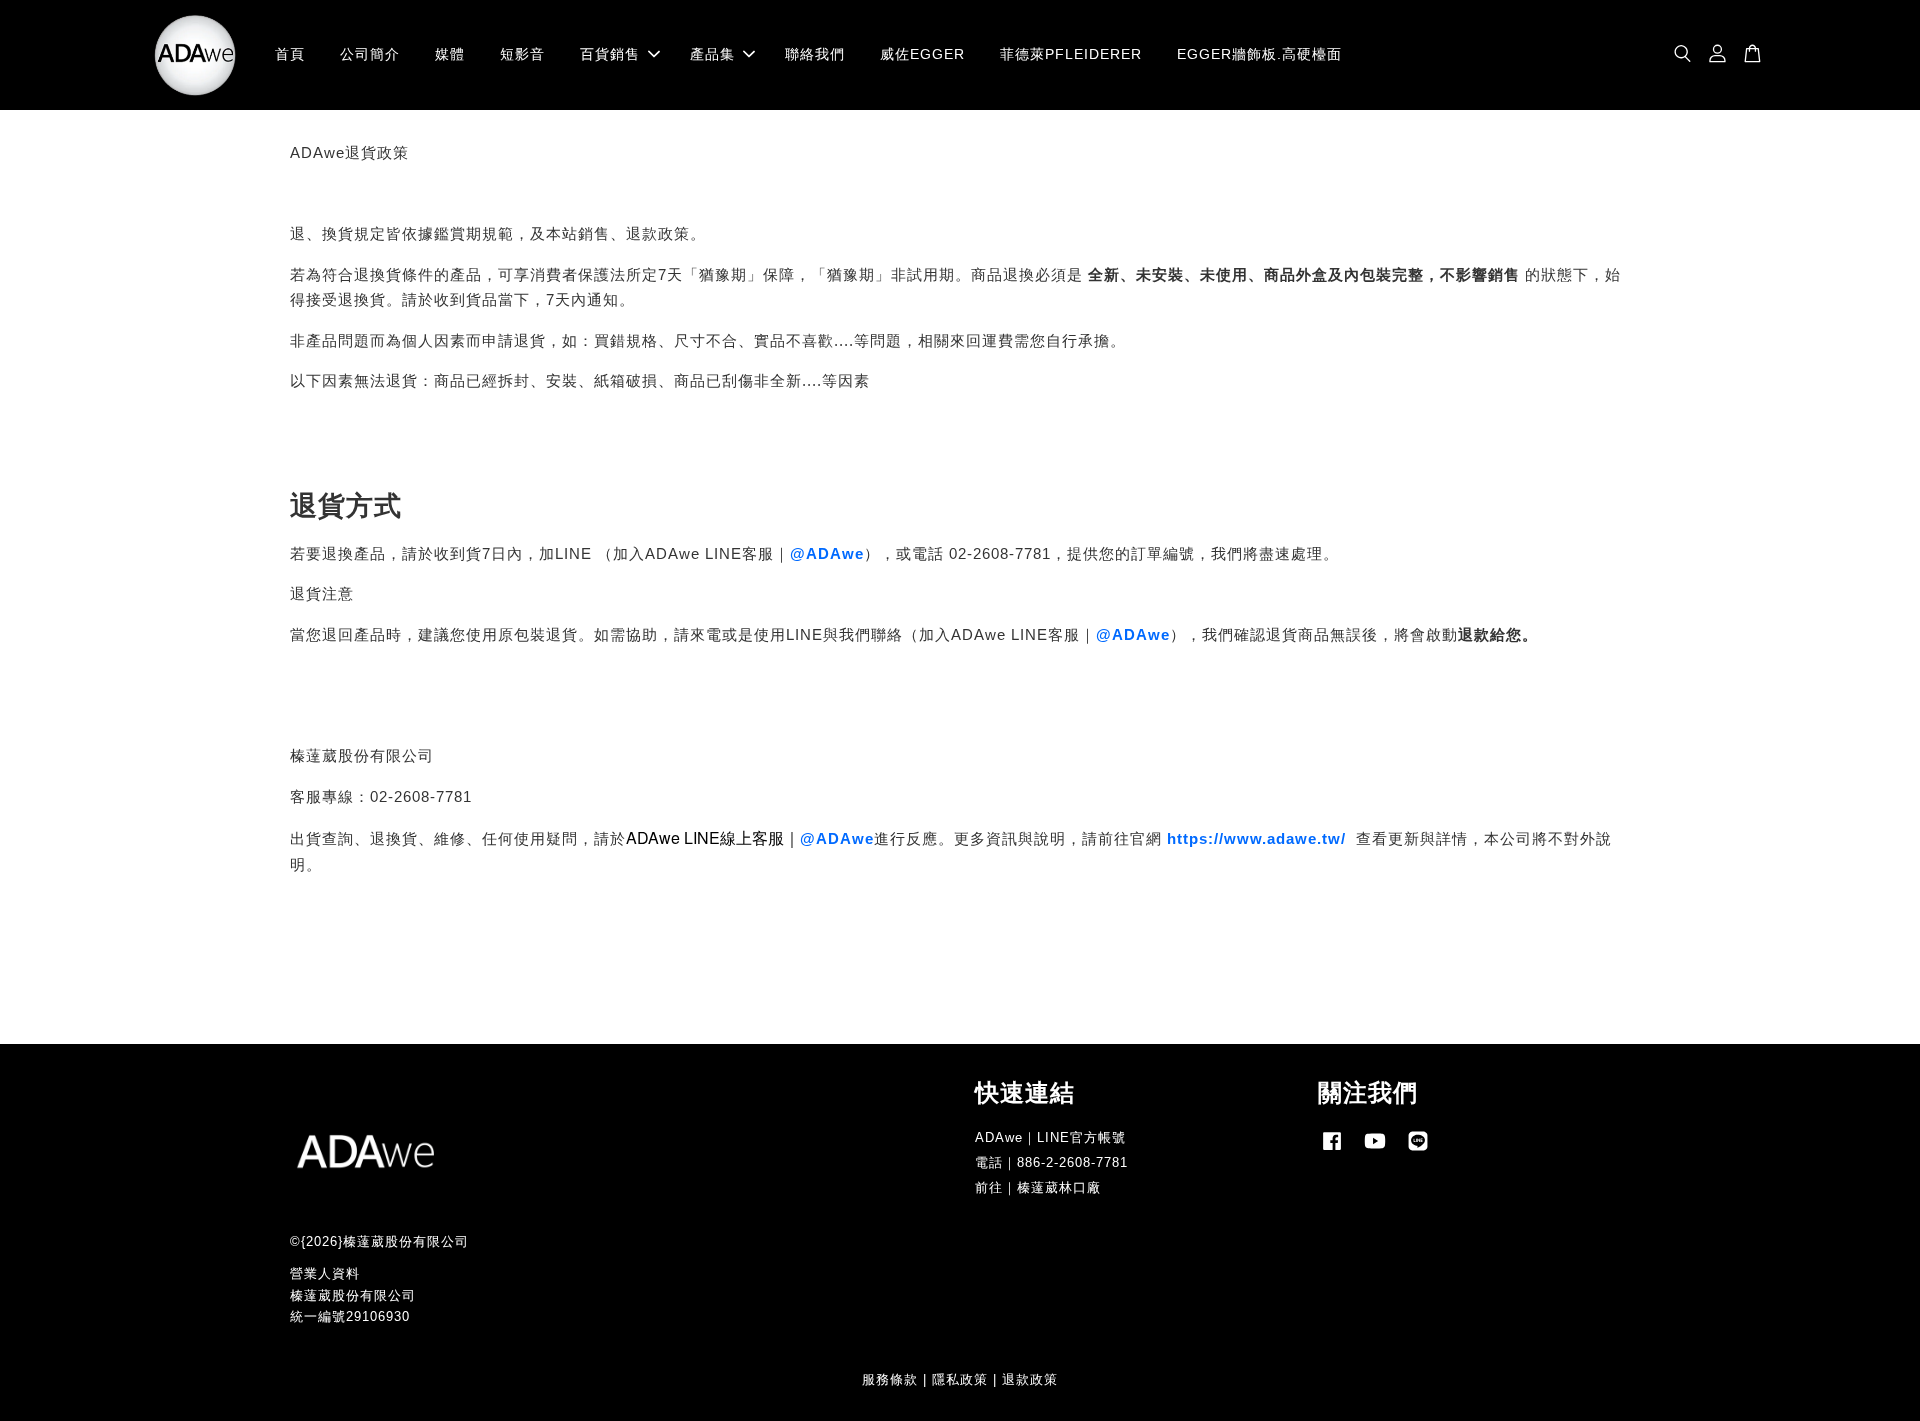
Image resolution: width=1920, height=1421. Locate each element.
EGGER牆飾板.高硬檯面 (1259, 54)
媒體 (450, 54)
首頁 (290, 54)
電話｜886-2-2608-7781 (1051, 1162)
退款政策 (1030, 1379)
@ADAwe (827, 553)
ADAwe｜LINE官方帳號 (1050, 1137)
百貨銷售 (610, 54)
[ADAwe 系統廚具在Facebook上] (1332, 1150)
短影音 (522, 54)
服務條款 (890, 1379)
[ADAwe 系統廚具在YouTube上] (1375, 1150)
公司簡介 (370, 54)
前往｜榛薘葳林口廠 (1038, 1187)
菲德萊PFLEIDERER (1071, 54)
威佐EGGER (922, 54)
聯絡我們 (815, 54)
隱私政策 (960, 1379)
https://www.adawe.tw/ (1256, 838)
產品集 (712, 54)
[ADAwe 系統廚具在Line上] (1418, 1150)
